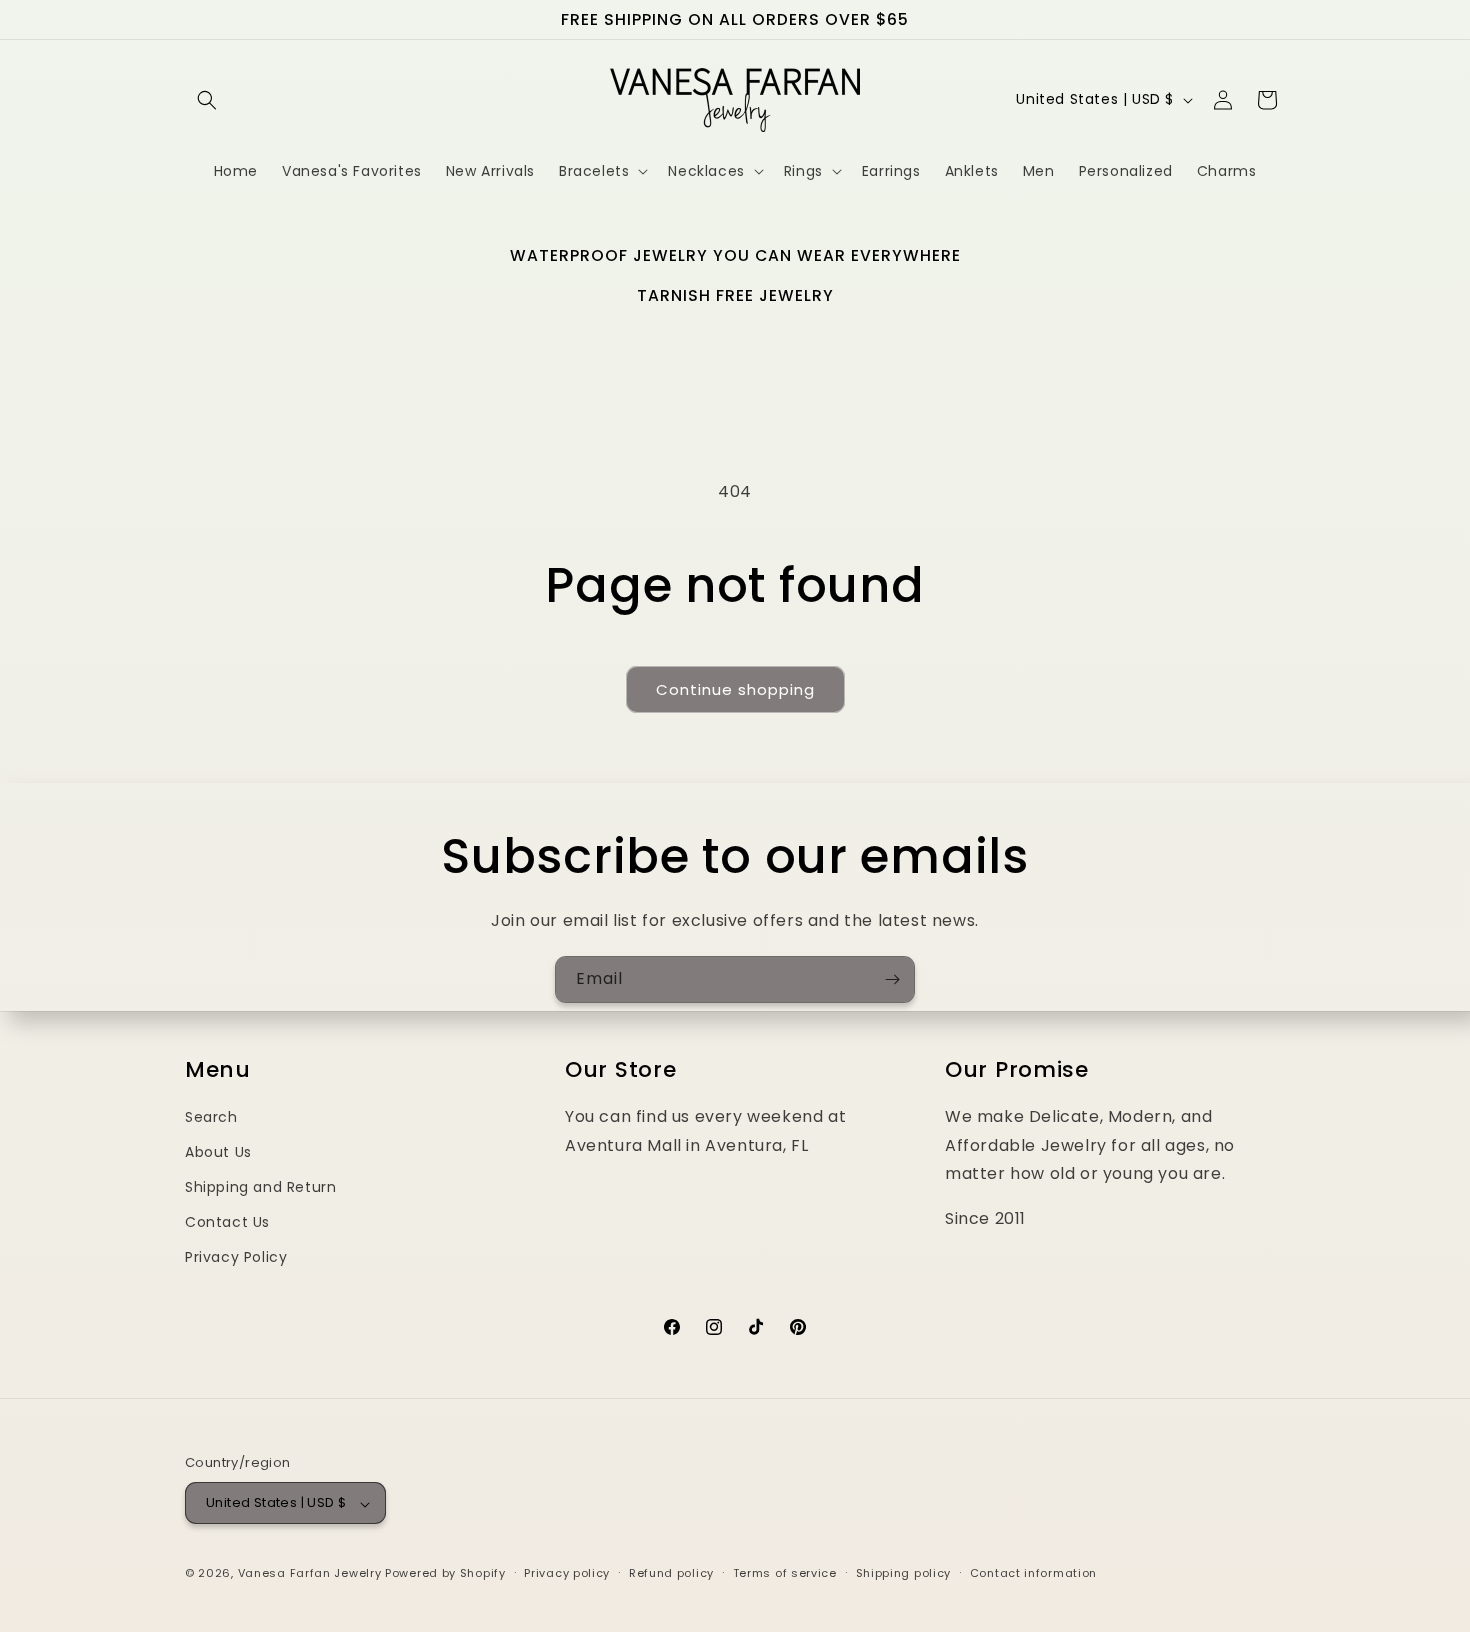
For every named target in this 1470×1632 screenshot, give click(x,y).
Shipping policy (904, 1573)
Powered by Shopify (445, 1574)
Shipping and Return (260, 1188)
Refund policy (671, 1573)
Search (211, 1117)
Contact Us (227, 1223)
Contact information (1033, 1573)
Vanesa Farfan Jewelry (310, 1574)
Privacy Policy (236, 1258)
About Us (218, 1152)
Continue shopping (735, 689)
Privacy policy (567, 1573)
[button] (207, 100)
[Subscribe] (892, 979)
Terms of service (785, 1573)
